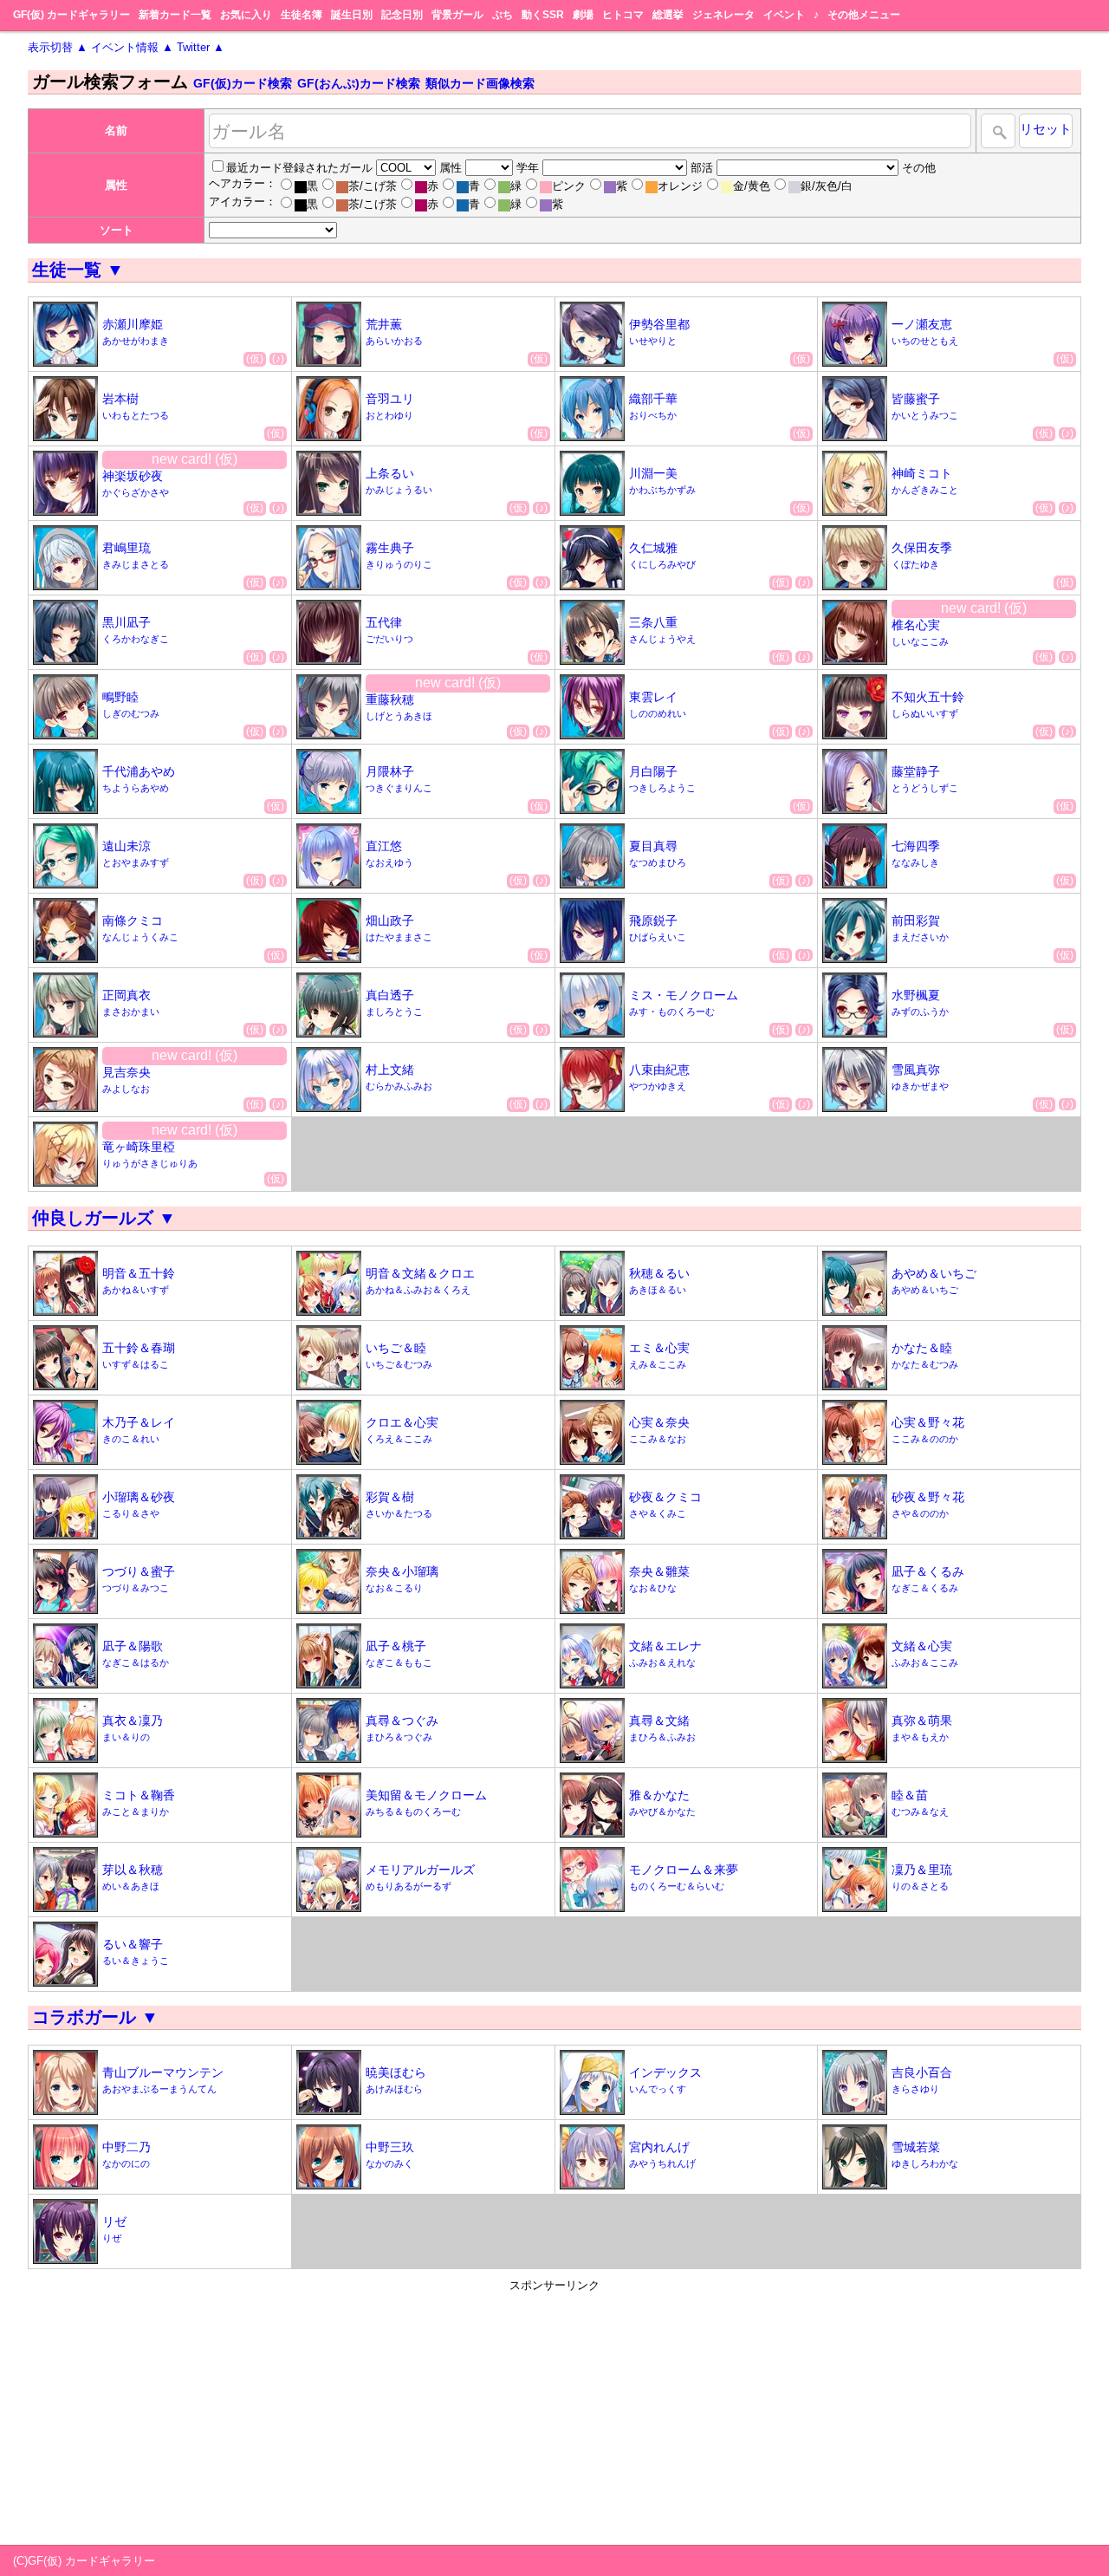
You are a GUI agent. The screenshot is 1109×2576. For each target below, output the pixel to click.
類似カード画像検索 (480, 83)
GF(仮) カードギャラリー (71, 15)
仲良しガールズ (104, 1218)
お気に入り (246, 15)
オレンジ (680, 186)
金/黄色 (752, 186)
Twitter (201, 47)
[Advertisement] (554, 2415)
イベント (784, 15)
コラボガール (95, 2017)
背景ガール (457, 15)
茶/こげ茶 (373, 186)
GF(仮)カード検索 (243, 83)
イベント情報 (132, 47)
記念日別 (402, 15)
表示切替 (58, 47)
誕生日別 (352, 15)
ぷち (503, 15)
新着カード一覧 (175, 15)
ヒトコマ (623, 15)
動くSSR (543, 15)
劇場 (583, 15)
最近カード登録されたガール (299, 168)
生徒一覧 (78, 270)
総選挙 (668, 15)
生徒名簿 (302, 15)
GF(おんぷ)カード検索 (359, 83)
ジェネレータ (723, 15)
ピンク (569, 186)
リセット (1046, 129)
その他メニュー (864, 15)
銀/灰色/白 (827, 186)
